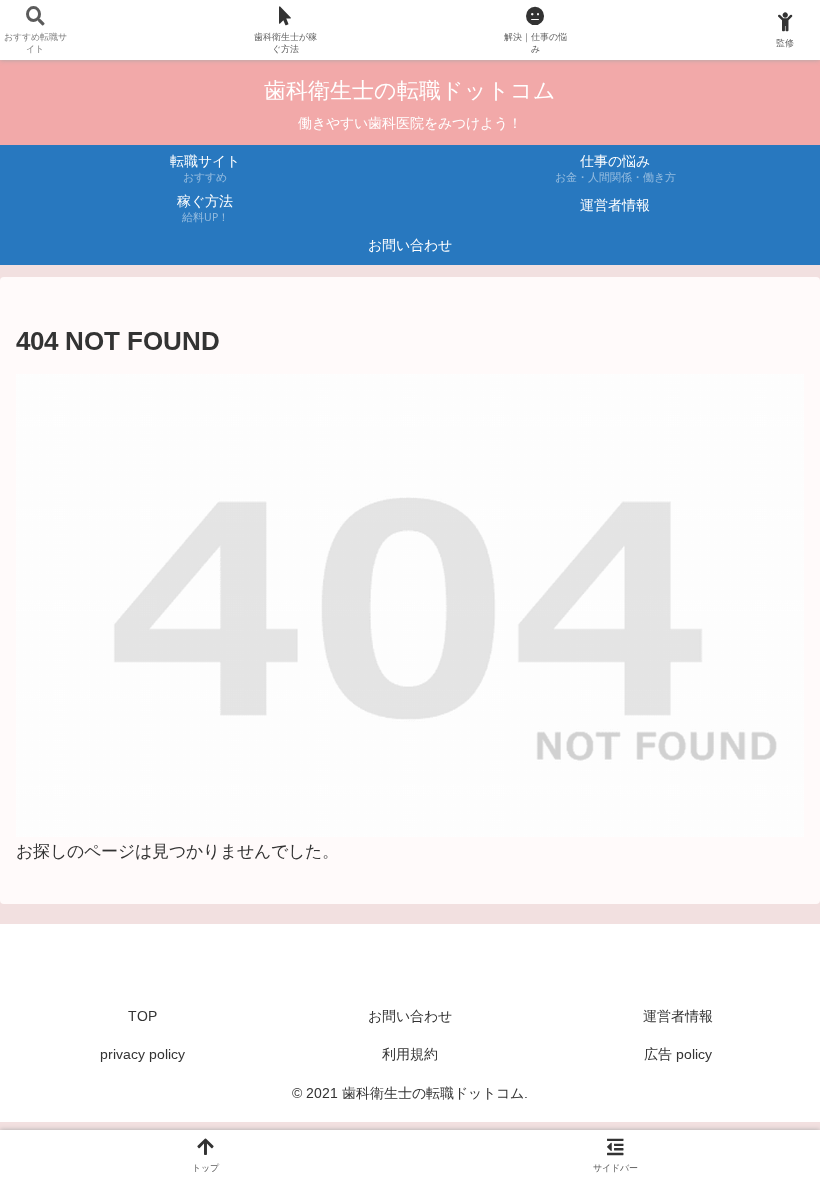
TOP (142, 1016)
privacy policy (142, 1054)
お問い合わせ (410, 1016)
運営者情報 (678, 1016)
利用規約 (410, 1054)
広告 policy (678, 1054)
